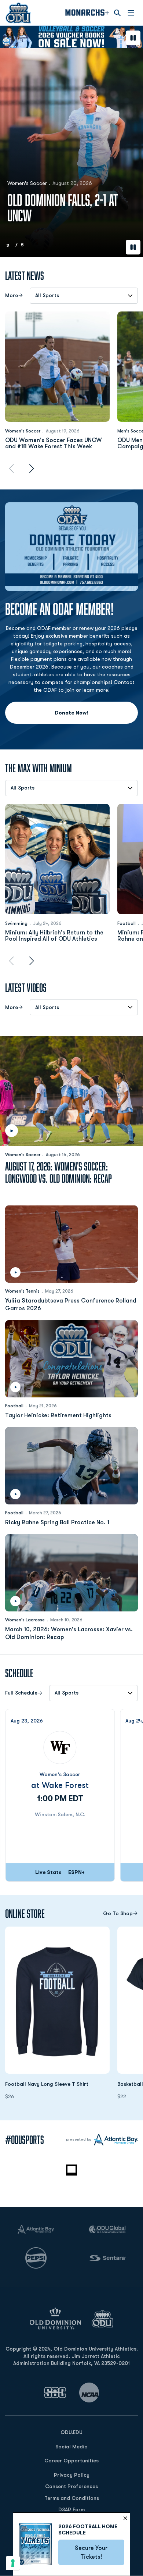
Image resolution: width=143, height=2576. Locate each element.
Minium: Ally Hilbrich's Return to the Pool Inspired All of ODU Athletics (54, 936)
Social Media (71, 2447)
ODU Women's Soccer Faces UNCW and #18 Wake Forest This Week (54, 444)
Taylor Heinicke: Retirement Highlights (58, 1415)
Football (126, 923)
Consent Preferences (71, 2486)
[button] (59, 39)
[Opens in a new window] (55, 2392)
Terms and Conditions (72, 2498)
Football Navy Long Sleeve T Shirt (57, 2084)
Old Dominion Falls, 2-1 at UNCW (63, 208)
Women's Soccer (27, 183)
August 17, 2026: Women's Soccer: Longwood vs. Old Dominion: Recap (58, 1172)
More (12, 295)
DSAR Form (71, 2509)
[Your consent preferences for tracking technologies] (13, 2563)
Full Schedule (21, 1693)
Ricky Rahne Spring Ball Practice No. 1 (57, 1522)
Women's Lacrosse (25, 1620)
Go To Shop (118, 1914)
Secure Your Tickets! (100, 2552)
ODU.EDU (71, 2432)
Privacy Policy (72, 2475)
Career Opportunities (71, 2461)
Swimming (16, 923)
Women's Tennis (22, 1291)
